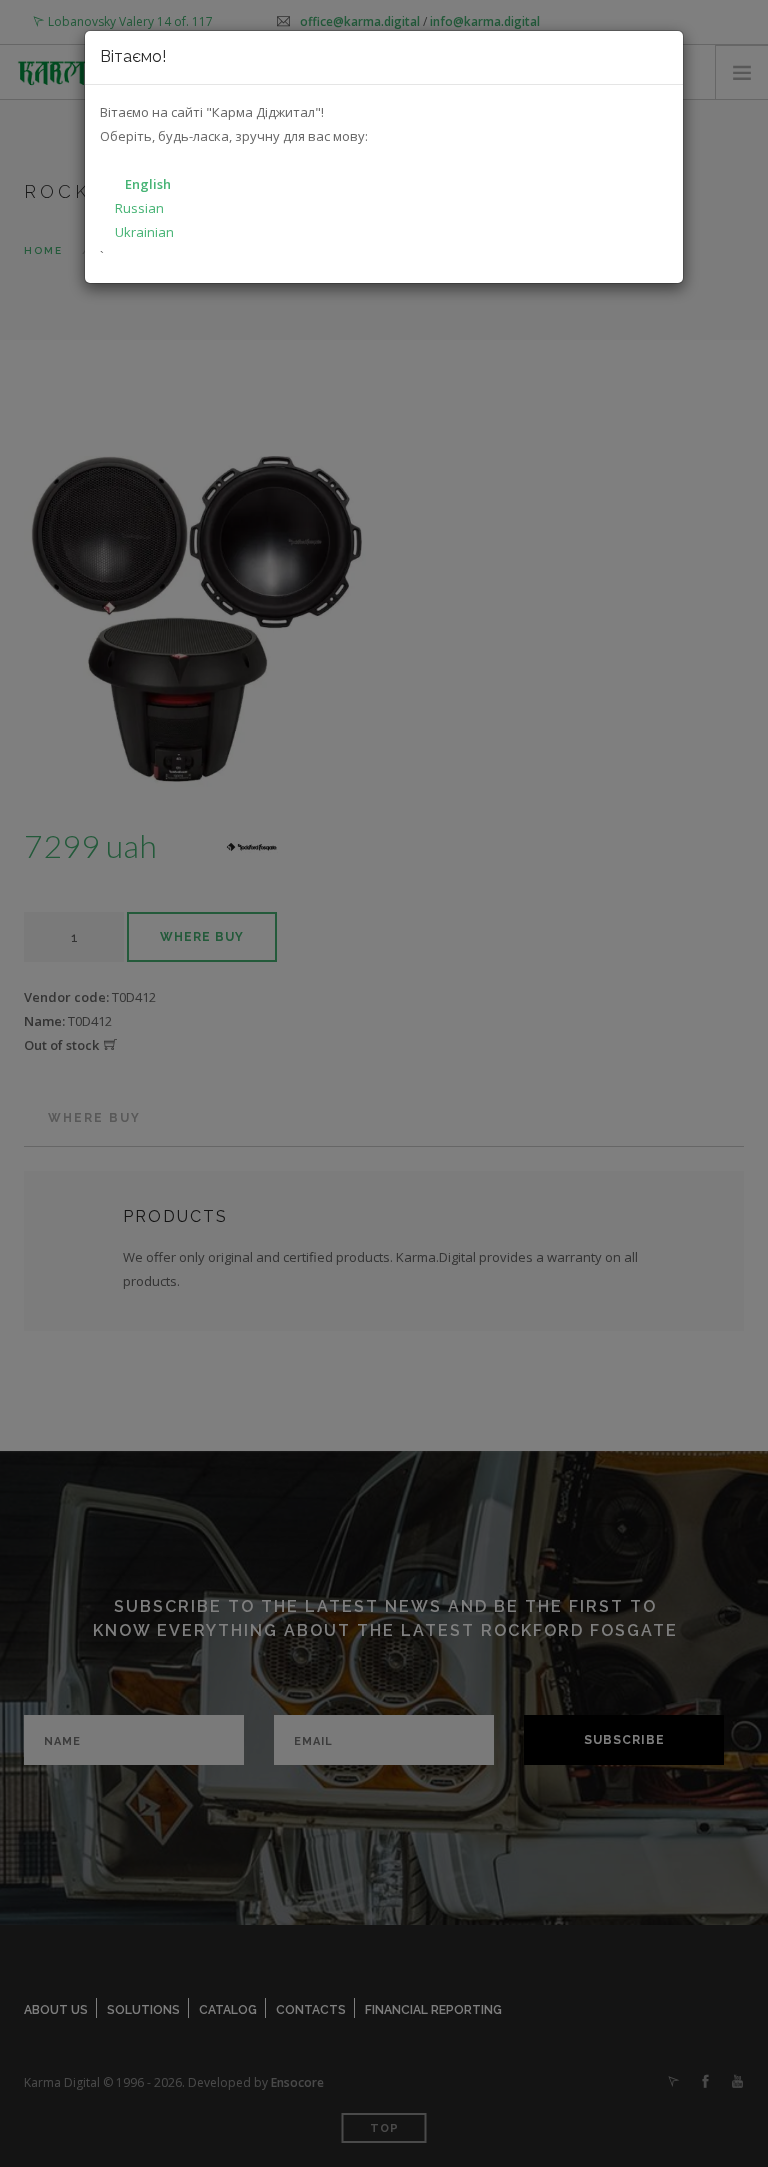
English (148, 184)
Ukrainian (144, 232)
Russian (139, 208)
